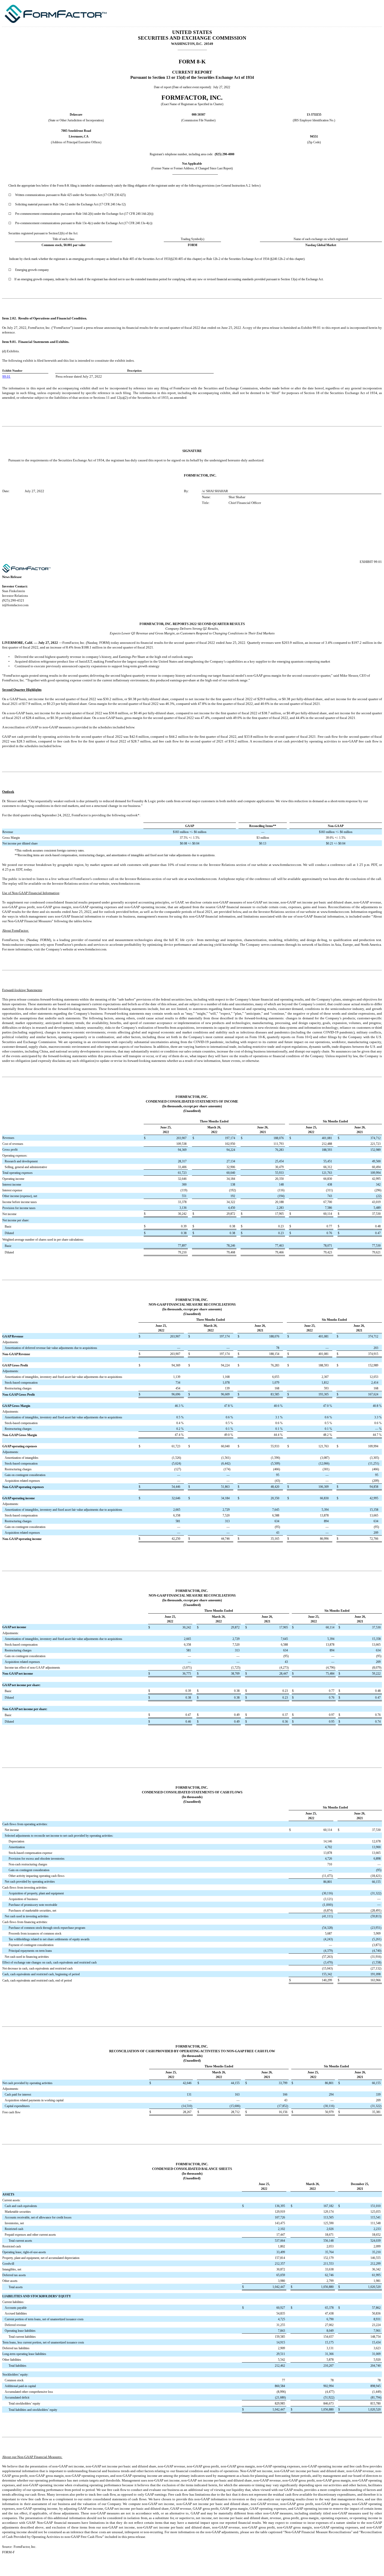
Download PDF (359, 13)
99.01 (6, 376)
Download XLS (366, 13)
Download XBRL (373, 13)
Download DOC (352, 13)
